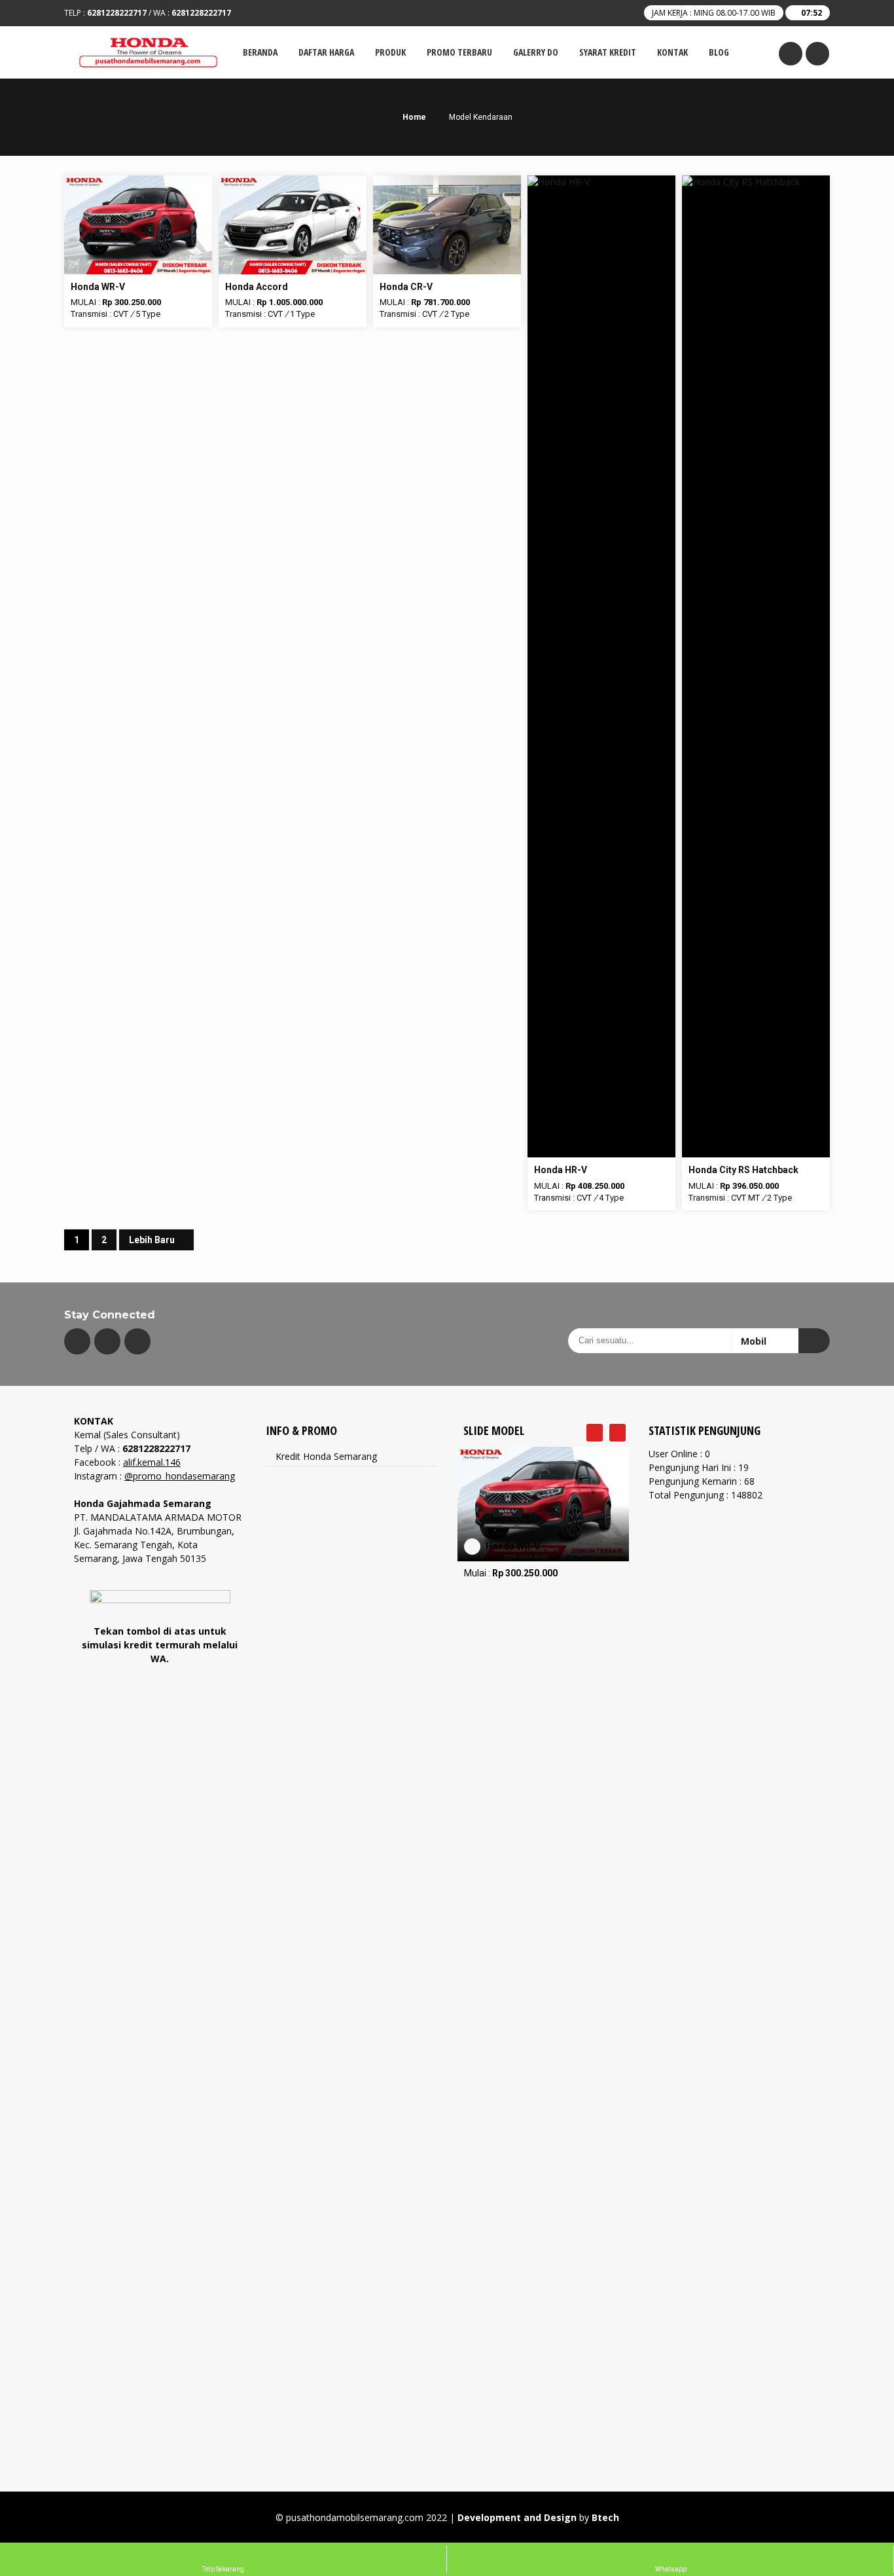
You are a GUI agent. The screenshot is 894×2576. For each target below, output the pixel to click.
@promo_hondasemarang (180, 1476)
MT (754, 1198)
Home (413, 117)
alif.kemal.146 (152, 1462)
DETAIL (138, 182)
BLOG (719, 52)
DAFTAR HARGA (326, 52)
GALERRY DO (536, 52)
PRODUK (390, 52)
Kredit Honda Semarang (326, 1456)
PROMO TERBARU (459, 52)
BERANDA (260, 52)
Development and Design (517, 2517)
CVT (121, 314)
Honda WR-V (513, 1546)
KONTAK (672, 52)
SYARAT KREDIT (608, 52)
